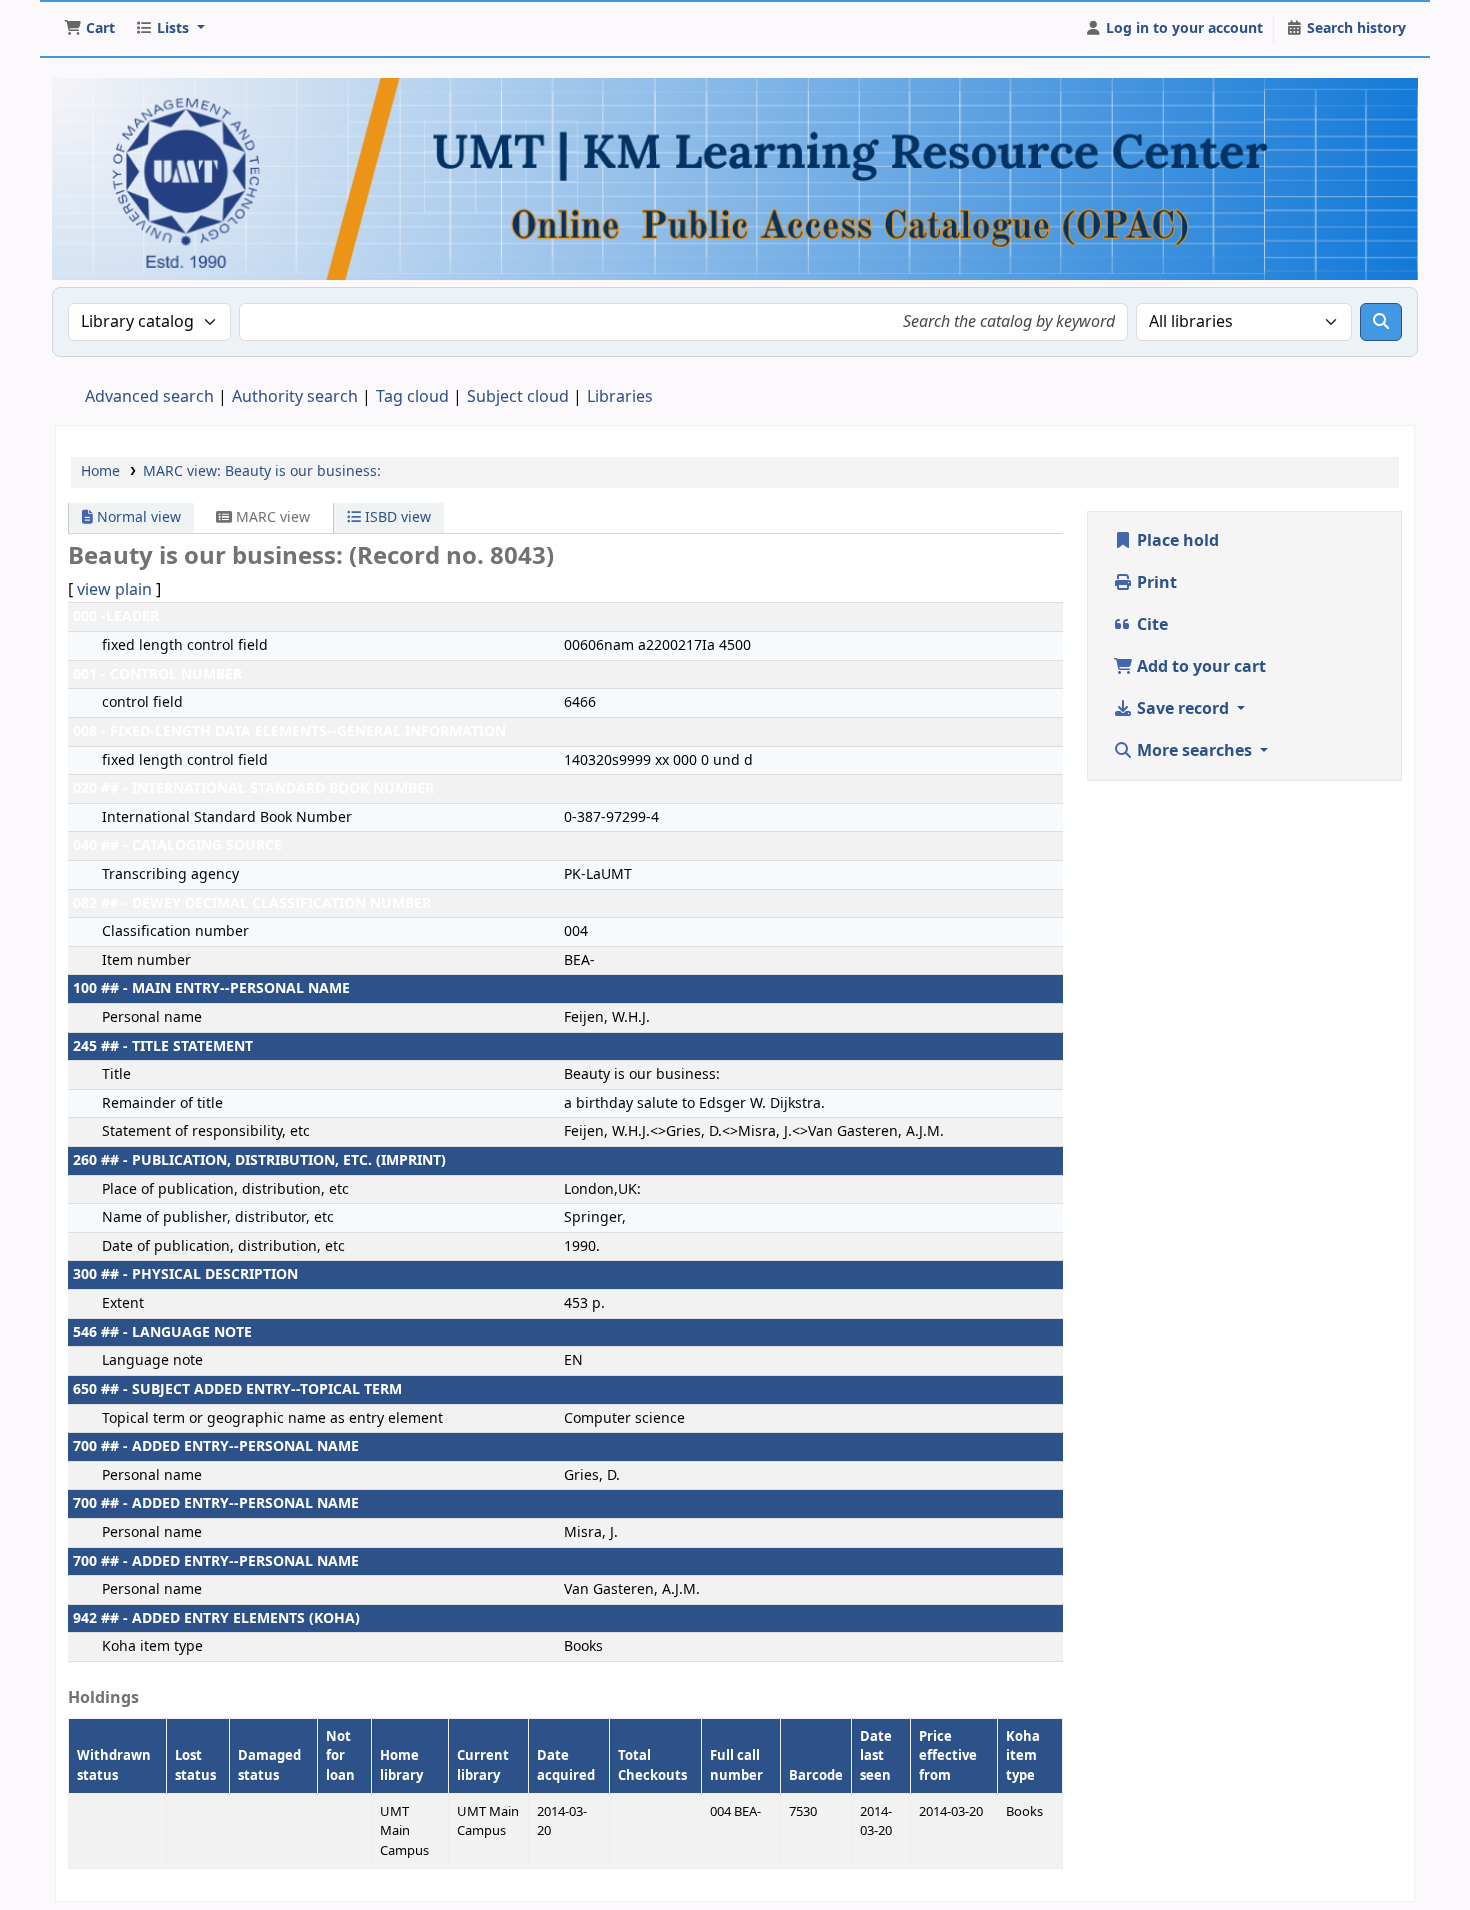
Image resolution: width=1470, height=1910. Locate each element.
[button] (89, 29)
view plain (114, 590)
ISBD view (396, 517)
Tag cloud (412, 397)
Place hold (1176, 541)
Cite (1150, 625)
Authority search (295, 397)
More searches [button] (1194, 751)
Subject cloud (518, 397)
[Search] (1381, 322)
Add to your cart (1199, 667)
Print (1155, 583)
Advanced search (149, 397)
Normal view (137, 517)
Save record (1183, 709)
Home (100, 471)
